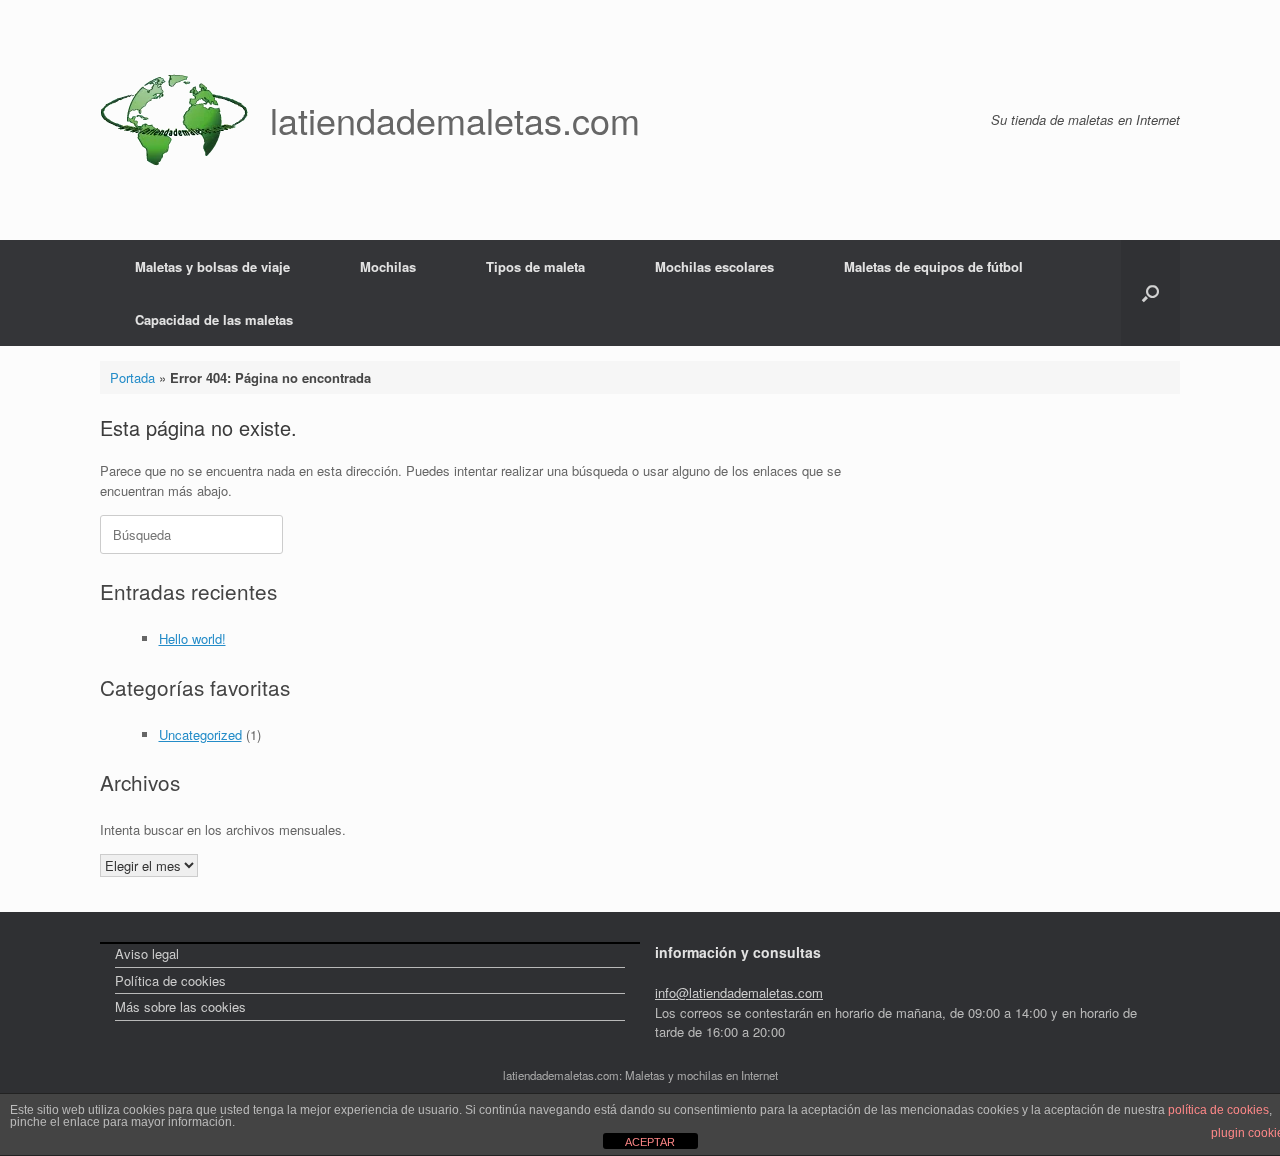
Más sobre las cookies (180, 1006)
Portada (132, 377)
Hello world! (192, 638)
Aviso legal (147, 953)
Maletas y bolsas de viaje (212, 266)
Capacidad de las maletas (214, 319)
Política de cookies (170, 980)
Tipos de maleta (535, 266)
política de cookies (1218, 1110)
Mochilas (388, 266)
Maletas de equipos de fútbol (933, 266)
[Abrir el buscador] (1150, 293)
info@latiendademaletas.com (739, 992)
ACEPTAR (650, 1142)
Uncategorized (200, 734)
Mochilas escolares (714, 266)
